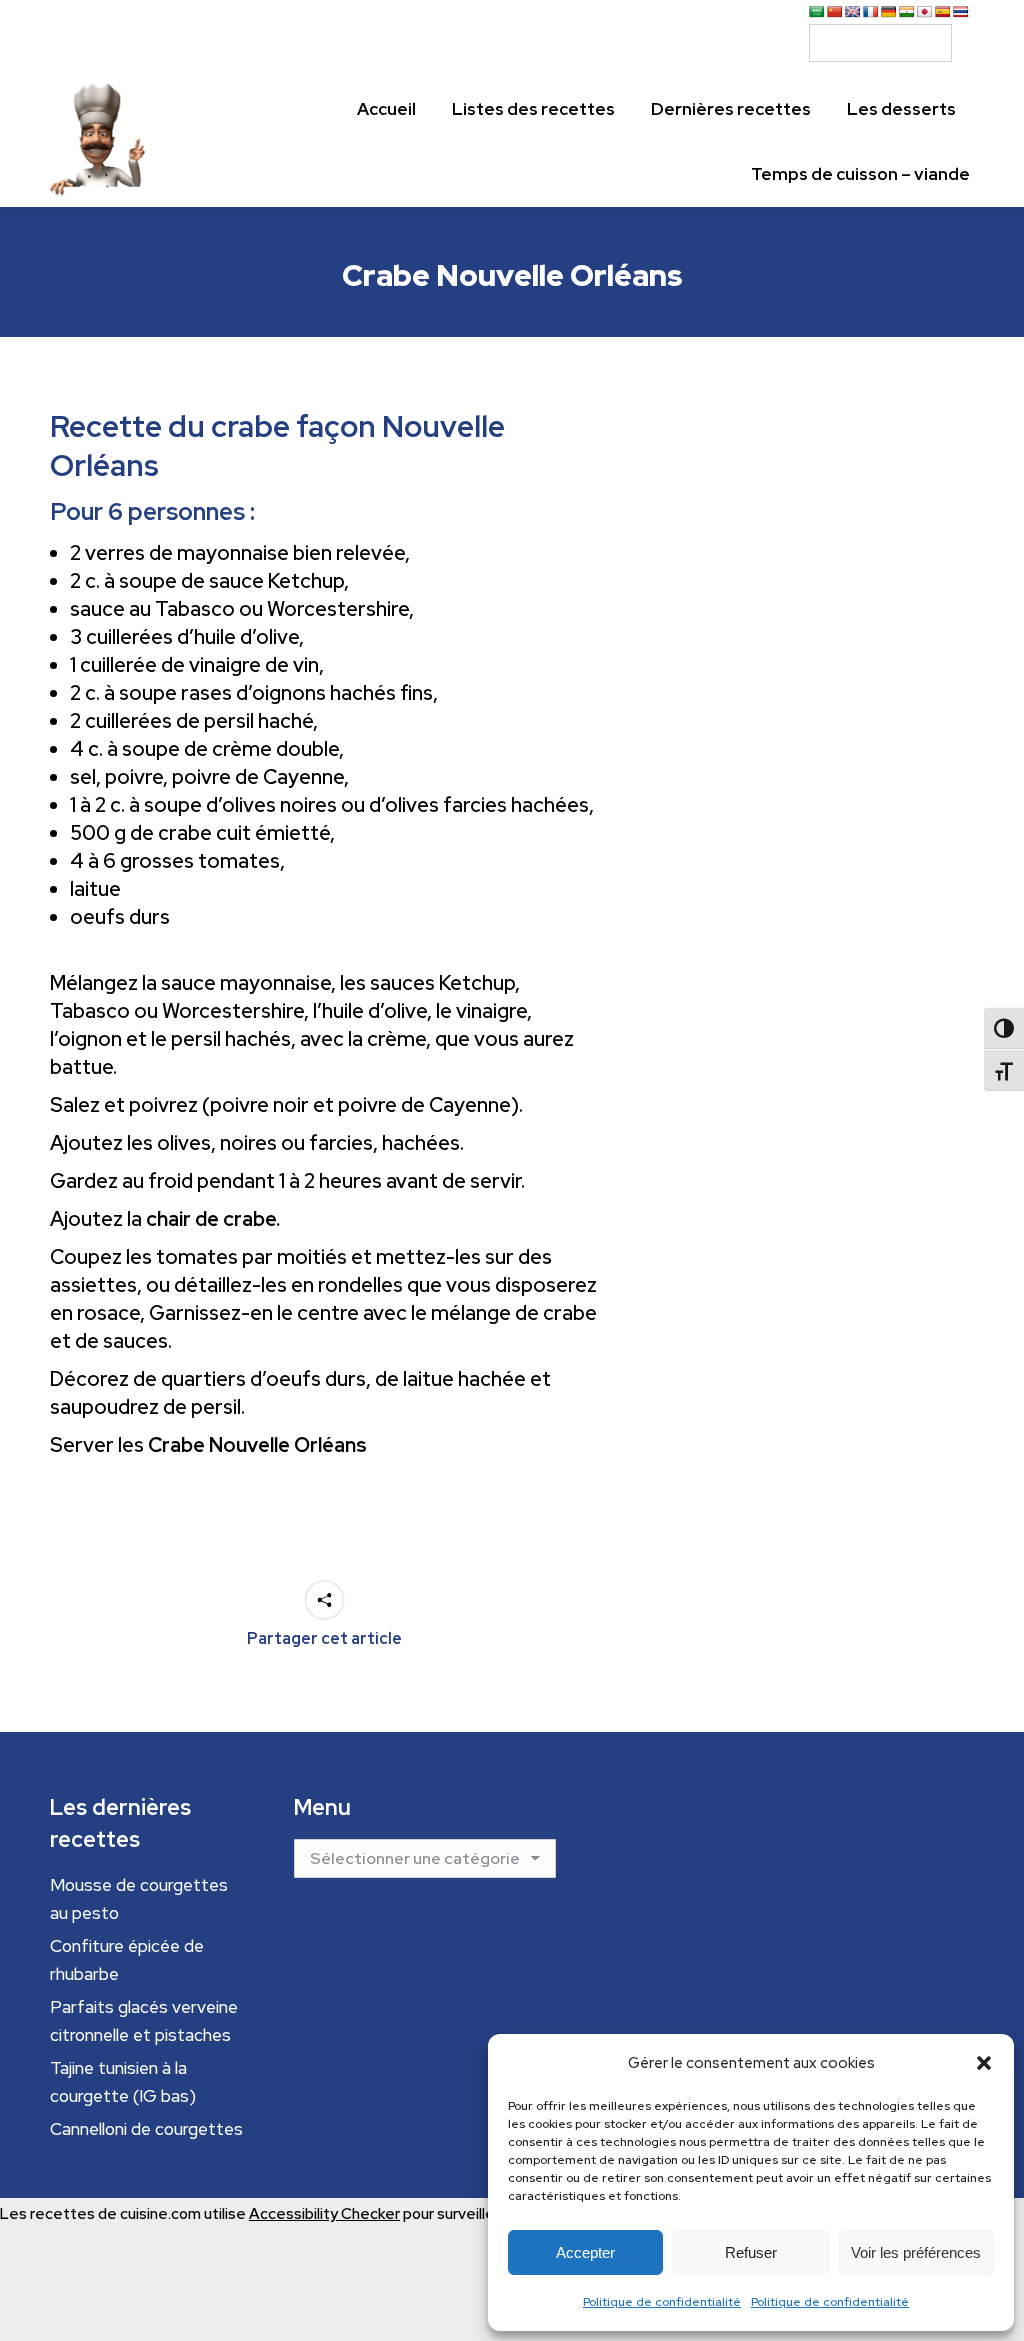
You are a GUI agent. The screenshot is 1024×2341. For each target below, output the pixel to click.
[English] (853, 12)
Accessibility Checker (324, 2214)
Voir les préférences (916, 2252)
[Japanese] (925, 12)
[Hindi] (907, 12)
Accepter (585, 2252)
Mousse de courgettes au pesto (139, 1899)
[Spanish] (943, 12)
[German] (889, 12)
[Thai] (961, 12)
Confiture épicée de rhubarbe (127, 1960)
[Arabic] (817, 12)
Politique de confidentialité (662, 2302)
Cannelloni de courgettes (146, 2129)
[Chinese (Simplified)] (835, 12)
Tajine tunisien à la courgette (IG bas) (123, 2082)
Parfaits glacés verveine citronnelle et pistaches (144, 2021)
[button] (984, 2063)
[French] (871, 12)
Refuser (751, 2252)
